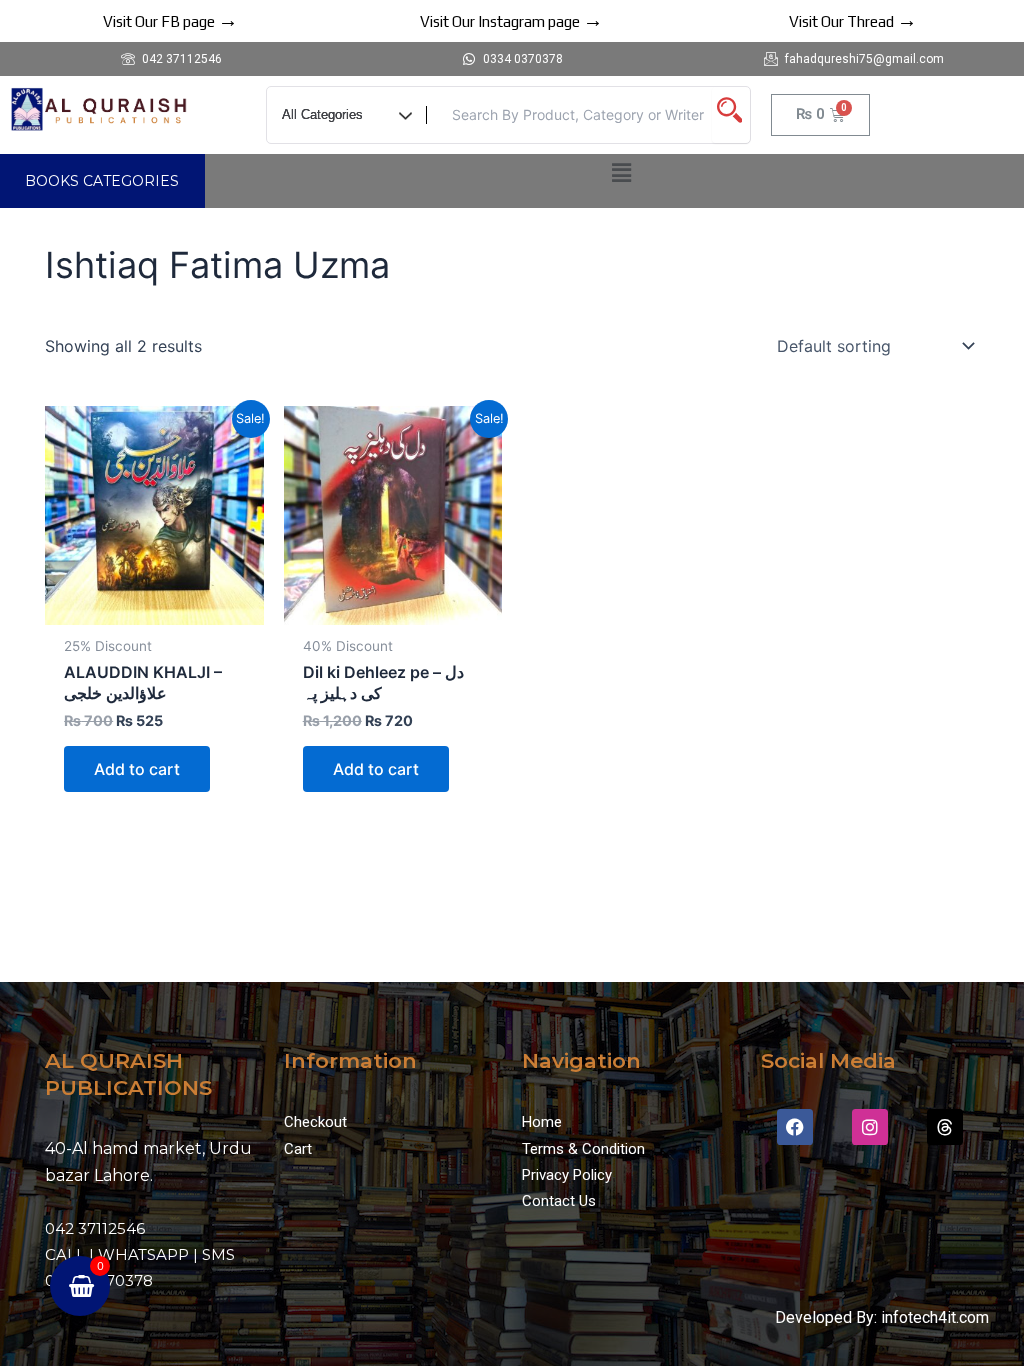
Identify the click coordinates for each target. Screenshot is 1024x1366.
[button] (622, 172)
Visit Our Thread (853, 21)
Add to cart (137, 769)
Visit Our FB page (170, 21)
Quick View (154, 606)
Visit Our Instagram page (511, 21)
